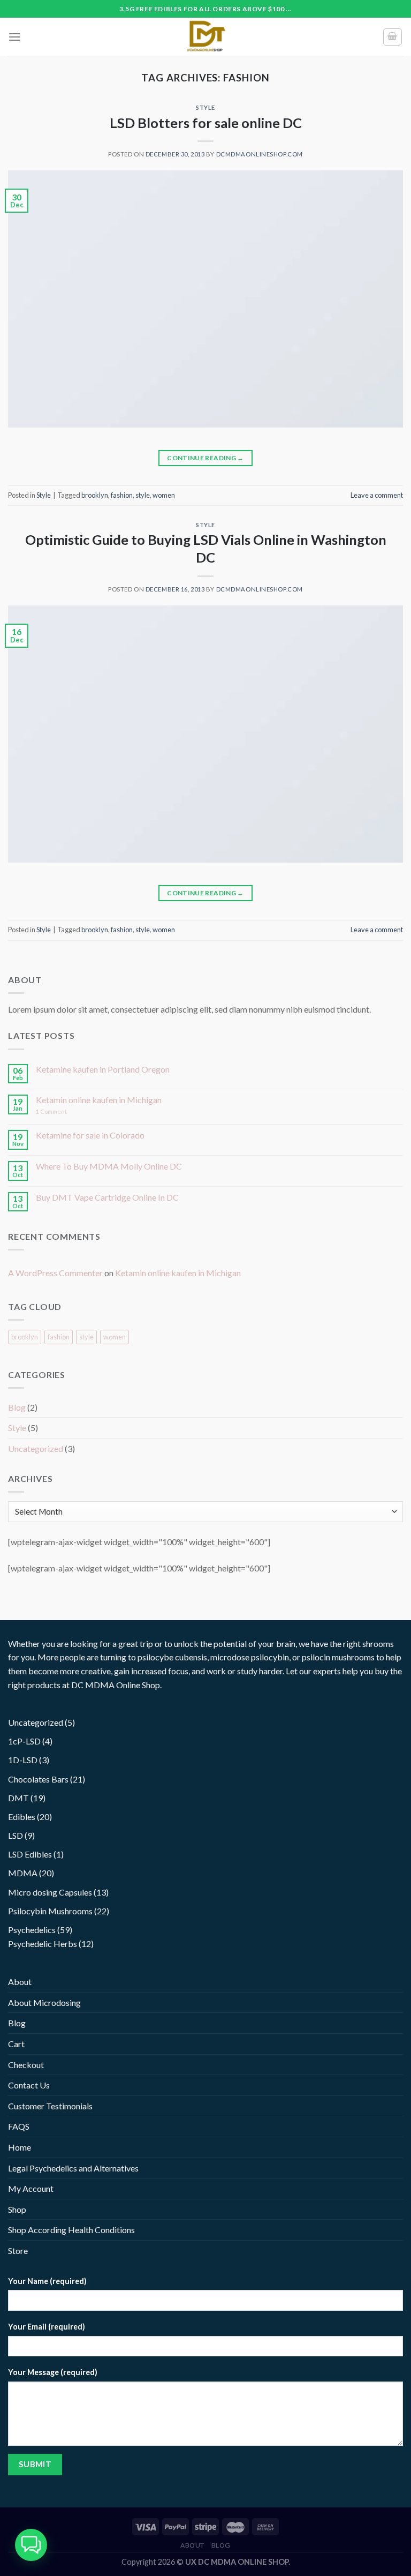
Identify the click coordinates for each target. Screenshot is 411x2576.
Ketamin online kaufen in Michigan (99, 1100)
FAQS (19, 2126)
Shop (17, 2209)
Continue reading (205, 458)
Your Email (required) (47, 2327)
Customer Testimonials (50, 2106)
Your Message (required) (53, 2372)
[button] (31, 2545)
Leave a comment (377, 495)
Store (18, 2251)
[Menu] (14, 37)
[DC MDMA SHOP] (205, 37)
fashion (122, 495)
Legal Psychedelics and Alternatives (73, 2168)
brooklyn (95, 495)
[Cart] (393, 37)
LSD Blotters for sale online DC (206, 123)
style (143, 495)
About (20, 1982)
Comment (51, 1111)
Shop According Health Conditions (71, 2230)
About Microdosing (44, 2002)
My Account (31, 2188)
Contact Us (29, 2085)
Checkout (26, 2065)
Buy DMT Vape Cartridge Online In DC (107, 1197)
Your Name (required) (47, 2281)
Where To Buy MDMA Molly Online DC (109, 1166)
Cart (16, 2044)
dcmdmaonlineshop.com (260, 154)
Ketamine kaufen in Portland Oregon (103, 1069)
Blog (17, 1407)
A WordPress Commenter (55, 1273)
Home (20, 2147)
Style (205, 107)
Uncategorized (36, 1448)
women (164, 495)
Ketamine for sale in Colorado (90, 1135)
